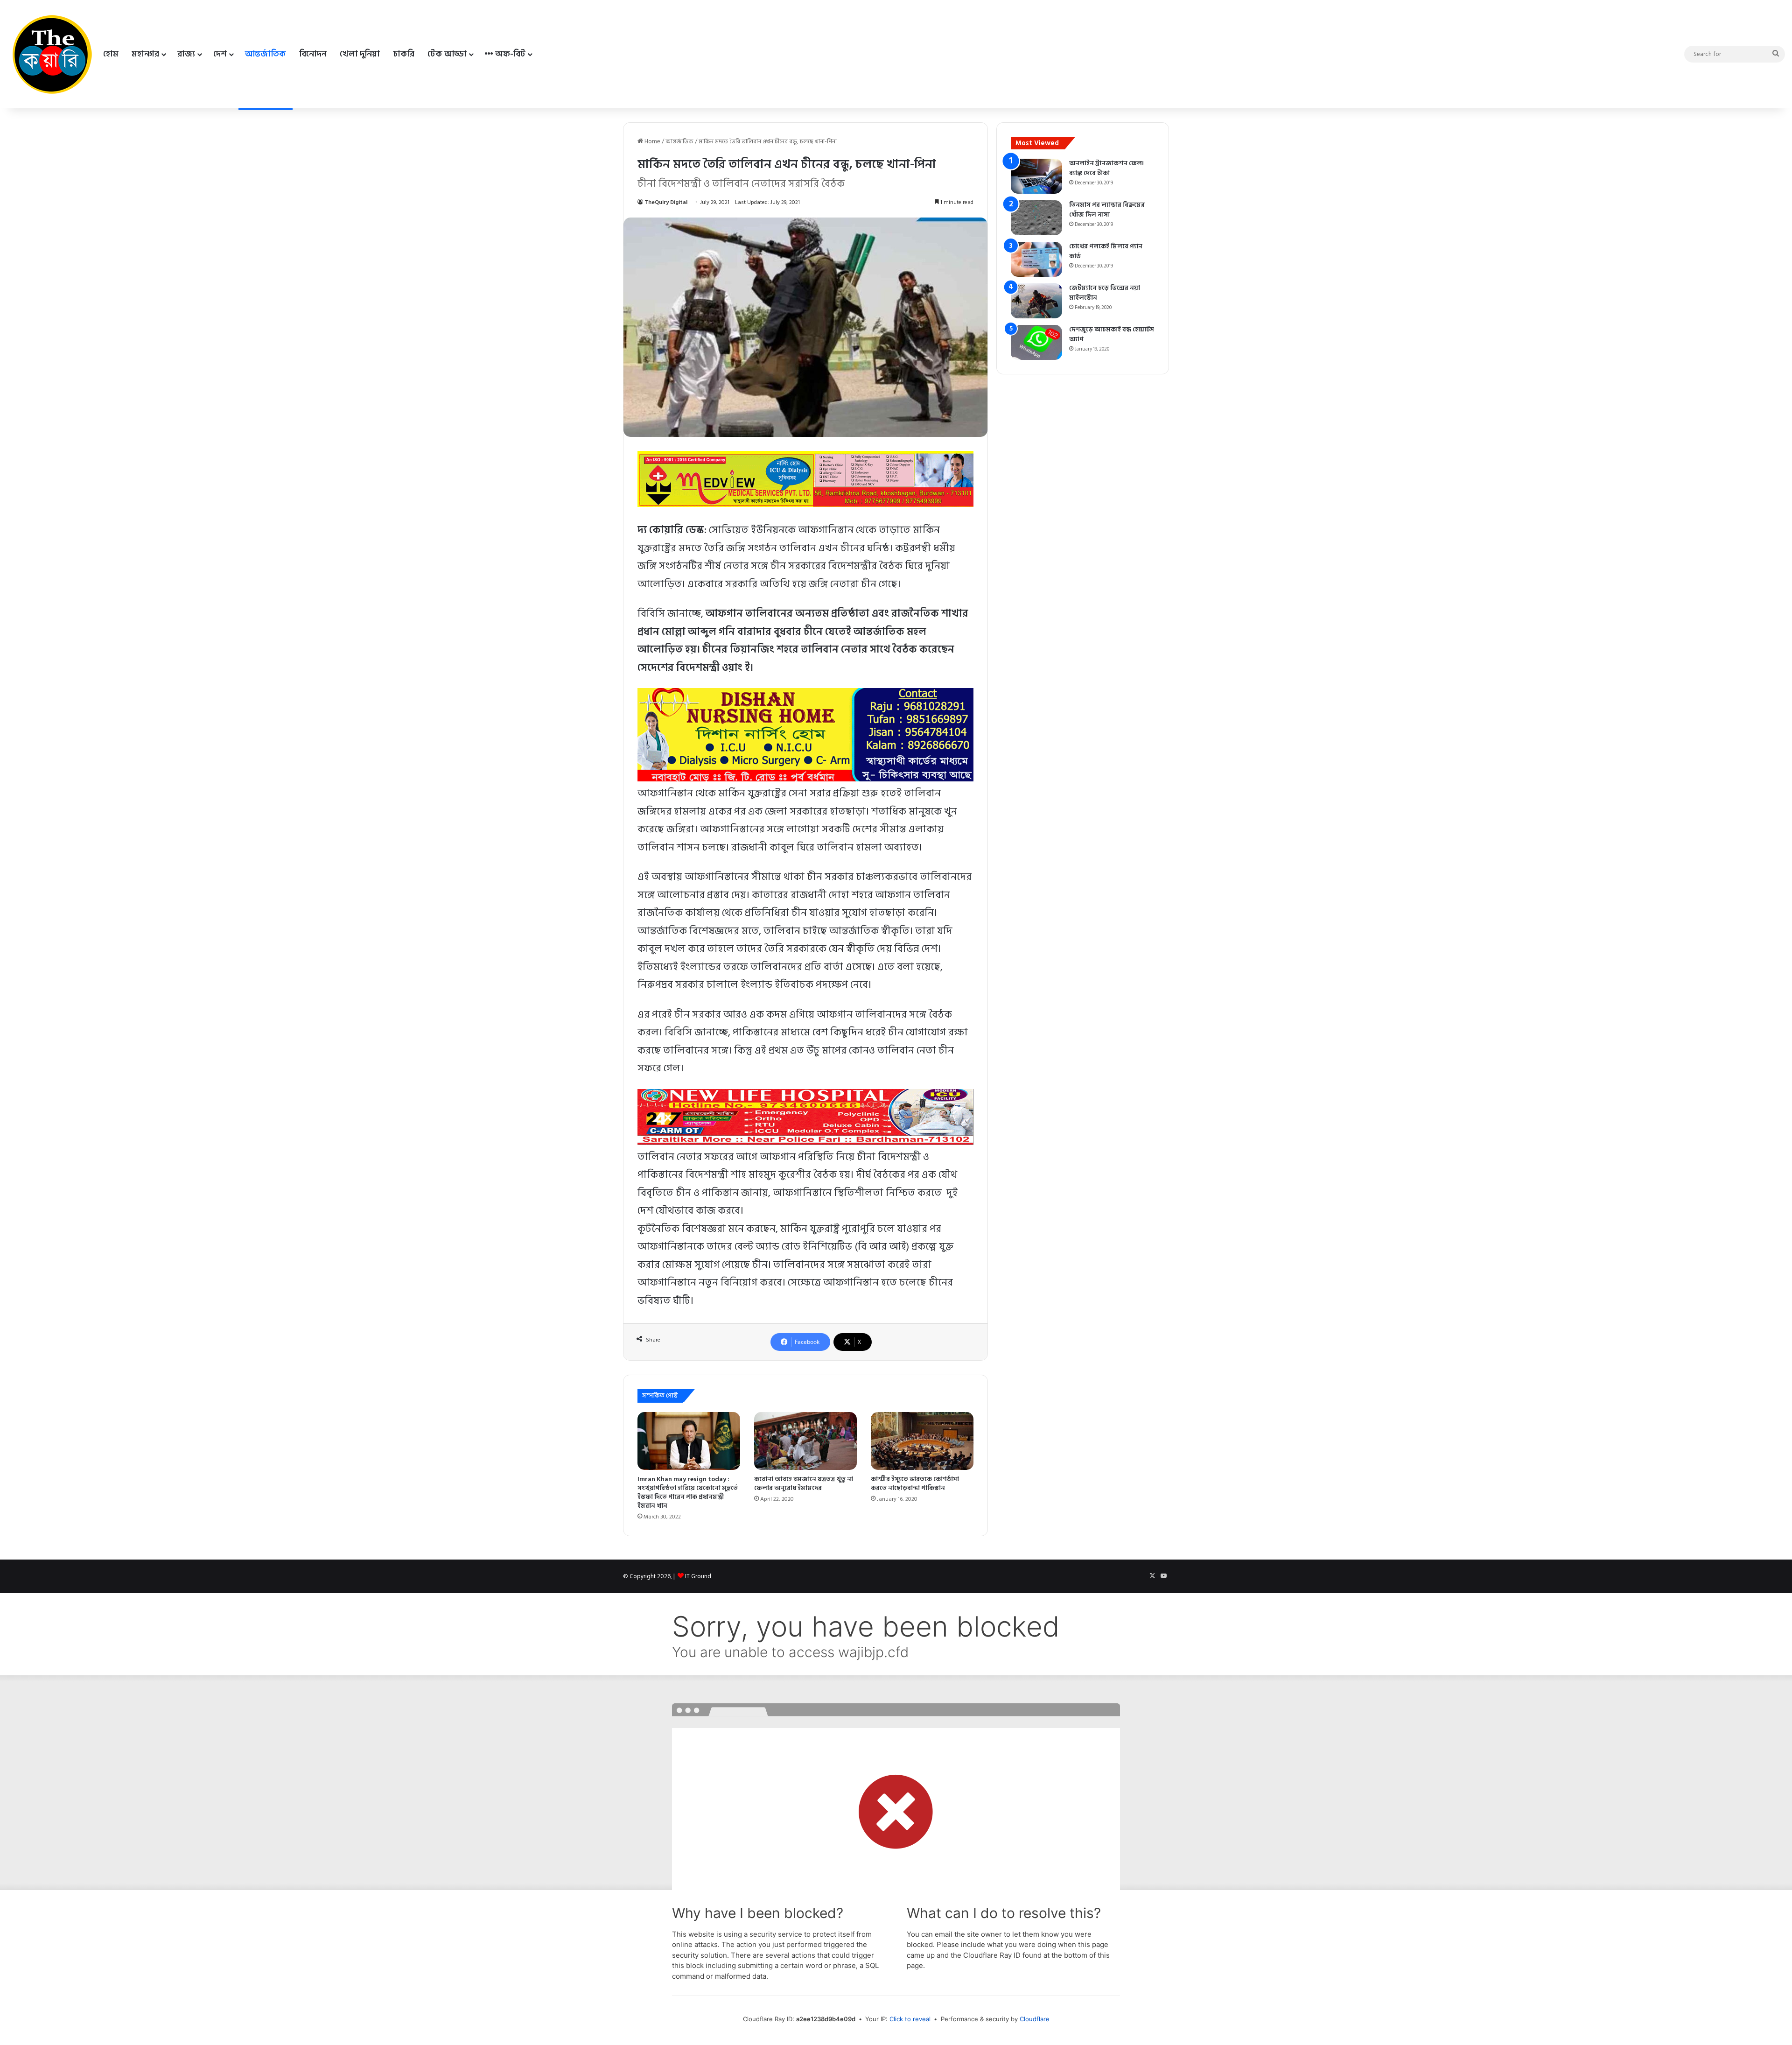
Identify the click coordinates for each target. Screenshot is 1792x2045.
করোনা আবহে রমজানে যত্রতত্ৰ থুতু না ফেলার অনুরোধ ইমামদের (804, 1483)
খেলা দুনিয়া (360, 54)
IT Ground (698, 1576)
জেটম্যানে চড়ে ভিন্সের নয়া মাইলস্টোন (1105, 293)
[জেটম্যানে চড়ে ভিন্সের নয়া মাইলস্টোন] (1036, 301)
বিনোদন (313, 54)
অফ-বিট (509, 54)
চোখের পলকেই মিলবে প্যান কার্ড (1106, 251)
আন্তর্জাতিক (266, 54)
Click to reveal (910, 2019)
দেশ (220, 54)
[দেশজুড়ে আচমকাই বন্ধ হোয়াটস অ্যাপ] (1036, 342)
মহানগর (145, 54)
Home (652, 141)
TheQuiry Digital (666, 202)
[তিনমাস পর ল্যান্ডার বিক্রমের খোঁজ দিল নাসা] (1036, 218)
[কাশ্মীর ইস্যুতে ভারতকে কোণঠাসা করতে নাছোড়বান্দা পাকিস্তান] (922, 1441)
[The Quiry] (52, 54)
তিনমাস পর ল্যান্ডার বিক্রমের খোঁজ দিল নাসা (1107, 210)
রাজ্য (186, 54)
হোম (111, 54)
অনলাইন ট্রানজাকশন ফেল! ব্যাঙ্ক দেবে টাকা (1106, 168)
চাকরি (404, 54)
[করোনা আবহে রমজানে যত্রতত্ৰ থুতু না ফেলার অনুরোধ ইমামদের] (805, 1441)
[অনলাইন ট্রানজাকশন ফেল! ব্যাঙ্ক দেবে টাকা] (1036, 176)
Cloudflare (1035, 2019)
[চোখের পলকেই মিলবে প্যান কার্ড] (1036, 259)
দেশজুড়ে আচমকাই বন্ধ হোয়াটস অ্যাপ (1112, 334)
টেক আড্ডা (447, 54)
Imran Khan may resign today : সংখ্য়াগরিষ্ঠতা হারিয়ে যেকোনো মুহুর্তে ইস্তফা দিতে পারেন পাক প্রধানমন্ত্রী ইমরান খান (688, 1492)
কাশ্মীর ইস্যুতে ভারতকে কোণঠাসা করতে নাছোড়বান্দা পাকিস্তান (915, 1483)
